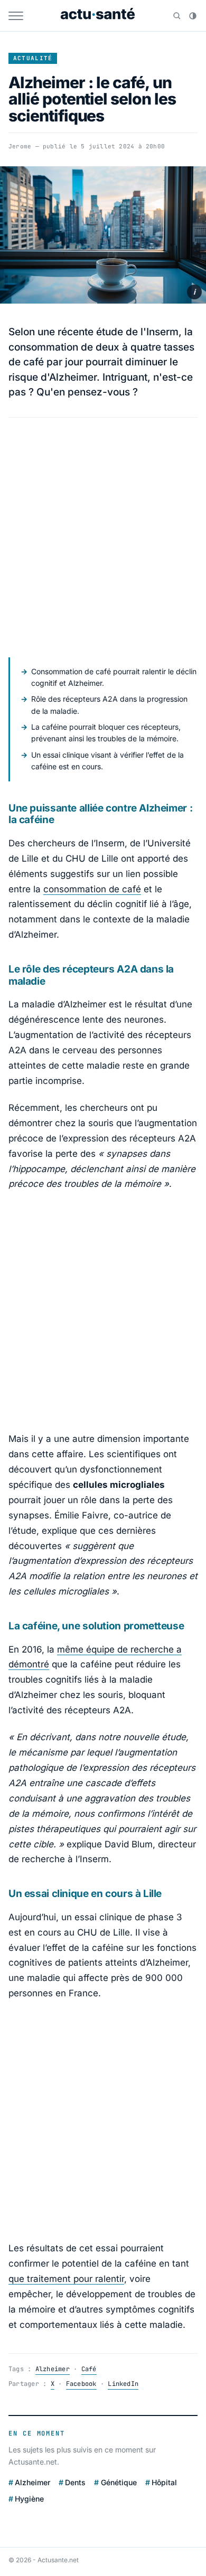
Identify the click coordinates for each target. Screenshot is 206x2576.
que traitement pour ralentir (66, 2279)
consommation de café (92, 889)
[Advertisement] (103, 537)
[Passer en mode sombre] (193, 16)
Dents (75, 2482)
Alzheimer (53, 2369)
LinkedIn (123, 2384)
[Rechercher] (177, 16)
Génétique (119, 2482)
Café (89, 2369)
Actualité (33, 58)
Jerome (20, 146)
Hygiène (29, 2499)
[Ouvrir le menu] (16, 16)
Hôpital (164, 2482)
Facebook (81, 2384)
